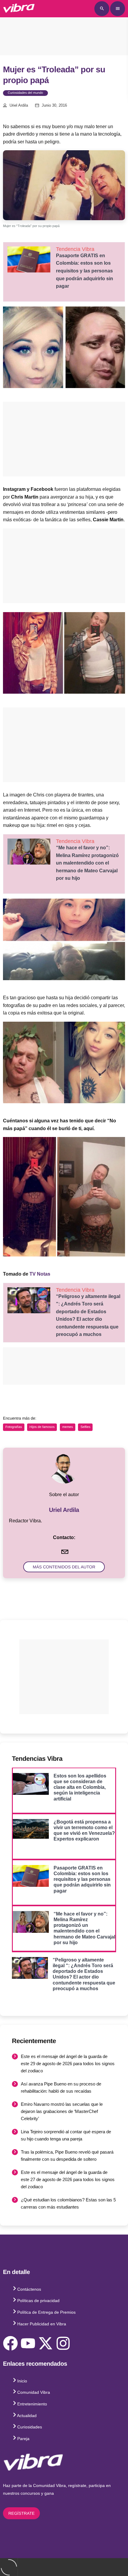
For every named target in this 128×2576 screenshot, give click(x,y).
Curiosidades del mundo (25, 93)
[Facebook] (10, 2343)
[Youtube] (28, 2343)
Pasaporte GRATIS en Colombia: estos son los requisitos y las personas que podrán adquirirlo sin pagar (85, 271)
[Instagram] (63, 2343)
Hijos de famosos (42, 1427)
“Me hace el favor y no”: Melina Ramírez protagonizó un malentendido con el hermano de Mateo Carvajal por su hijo (87, 863)
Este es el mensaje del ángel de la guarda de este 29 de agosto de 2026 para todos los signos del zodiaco (68, 2064)
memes (68, 1427)
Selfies (85, 1427)
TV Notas (40, 1274)
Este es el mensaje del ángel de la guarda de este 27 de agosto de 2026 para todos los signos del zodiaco (68, 2179)
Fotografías (14, 1427)
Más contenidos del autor (64, 1567)
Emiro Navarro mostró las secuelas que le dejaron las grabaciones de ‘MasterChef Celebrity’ (62, 2111)
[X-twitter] (46, 2343)
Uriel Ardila (19, 105)
